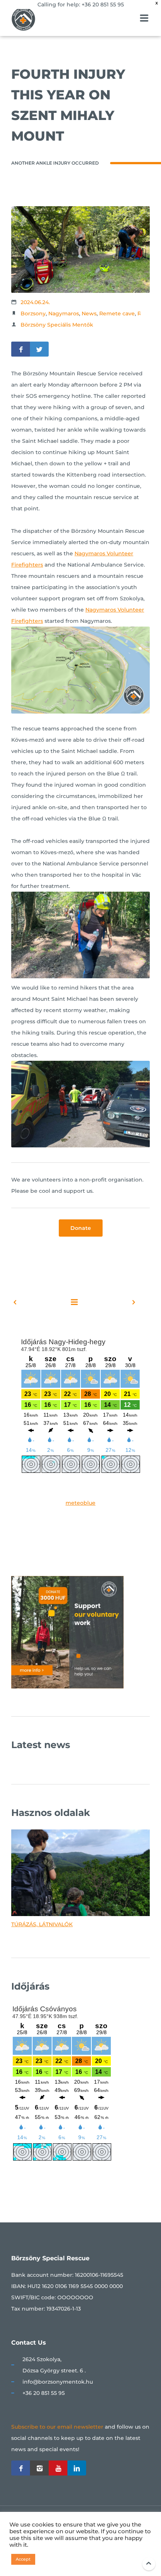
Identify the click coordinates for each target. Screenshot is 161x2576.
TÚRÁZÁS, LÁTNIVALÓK (42, 1924)
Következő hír (114, 1302)
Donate (81, 1228)
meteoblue (80, 1503)
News (89, 313)
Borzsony (33, 313)
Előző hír (34, 1302)
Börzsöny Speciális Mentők (57, 325)
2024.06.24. (35, 302)
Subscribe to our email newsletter (57, 2427)
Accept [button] (23, 2559)
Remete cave (117, 313)
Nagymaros (64, 313)
